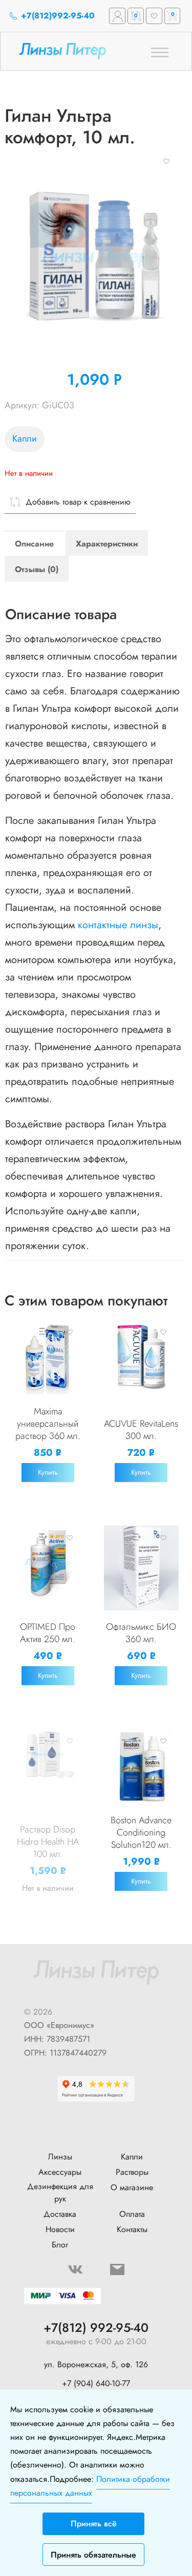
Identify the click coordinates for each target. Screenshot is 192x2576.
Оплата (132, 2214)
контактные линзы (118, 925)
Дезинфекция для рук (60, 2192)
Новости (60, 2229)
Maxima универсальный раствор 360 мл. (48, 1424)
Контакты (132, 2229)
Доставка (60, 2214)
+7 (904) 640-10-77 (96, 2383)
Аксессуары (60, 2172)
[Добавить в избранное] (166, 160)
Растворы (132, 2172)
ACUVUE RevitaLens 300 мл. (141, 1430)
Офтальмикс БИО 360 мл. (141, 1633)
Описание (34, 544)
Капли (25, 439)
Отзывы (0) (37, 569)
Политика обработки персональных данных (90, 2486)
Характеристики (107, 544)
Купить (48, 1472)
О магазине (132, 2187)
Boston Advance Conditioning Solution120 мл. (141, 1832)
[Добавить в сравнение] (42, 1331)
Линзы (60, 2157)
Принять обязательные (93, 2555)
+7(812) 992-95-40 (96, 2328)
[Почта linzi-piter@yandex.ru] (117, 2269)
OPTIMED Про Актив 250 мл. (48, 1633)
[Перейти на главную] (77, 51)
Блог (60, 2245)
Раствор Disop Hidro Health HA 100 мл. (48, 1842)
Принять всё (94, 2524)
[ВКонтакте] (75, 2269)
